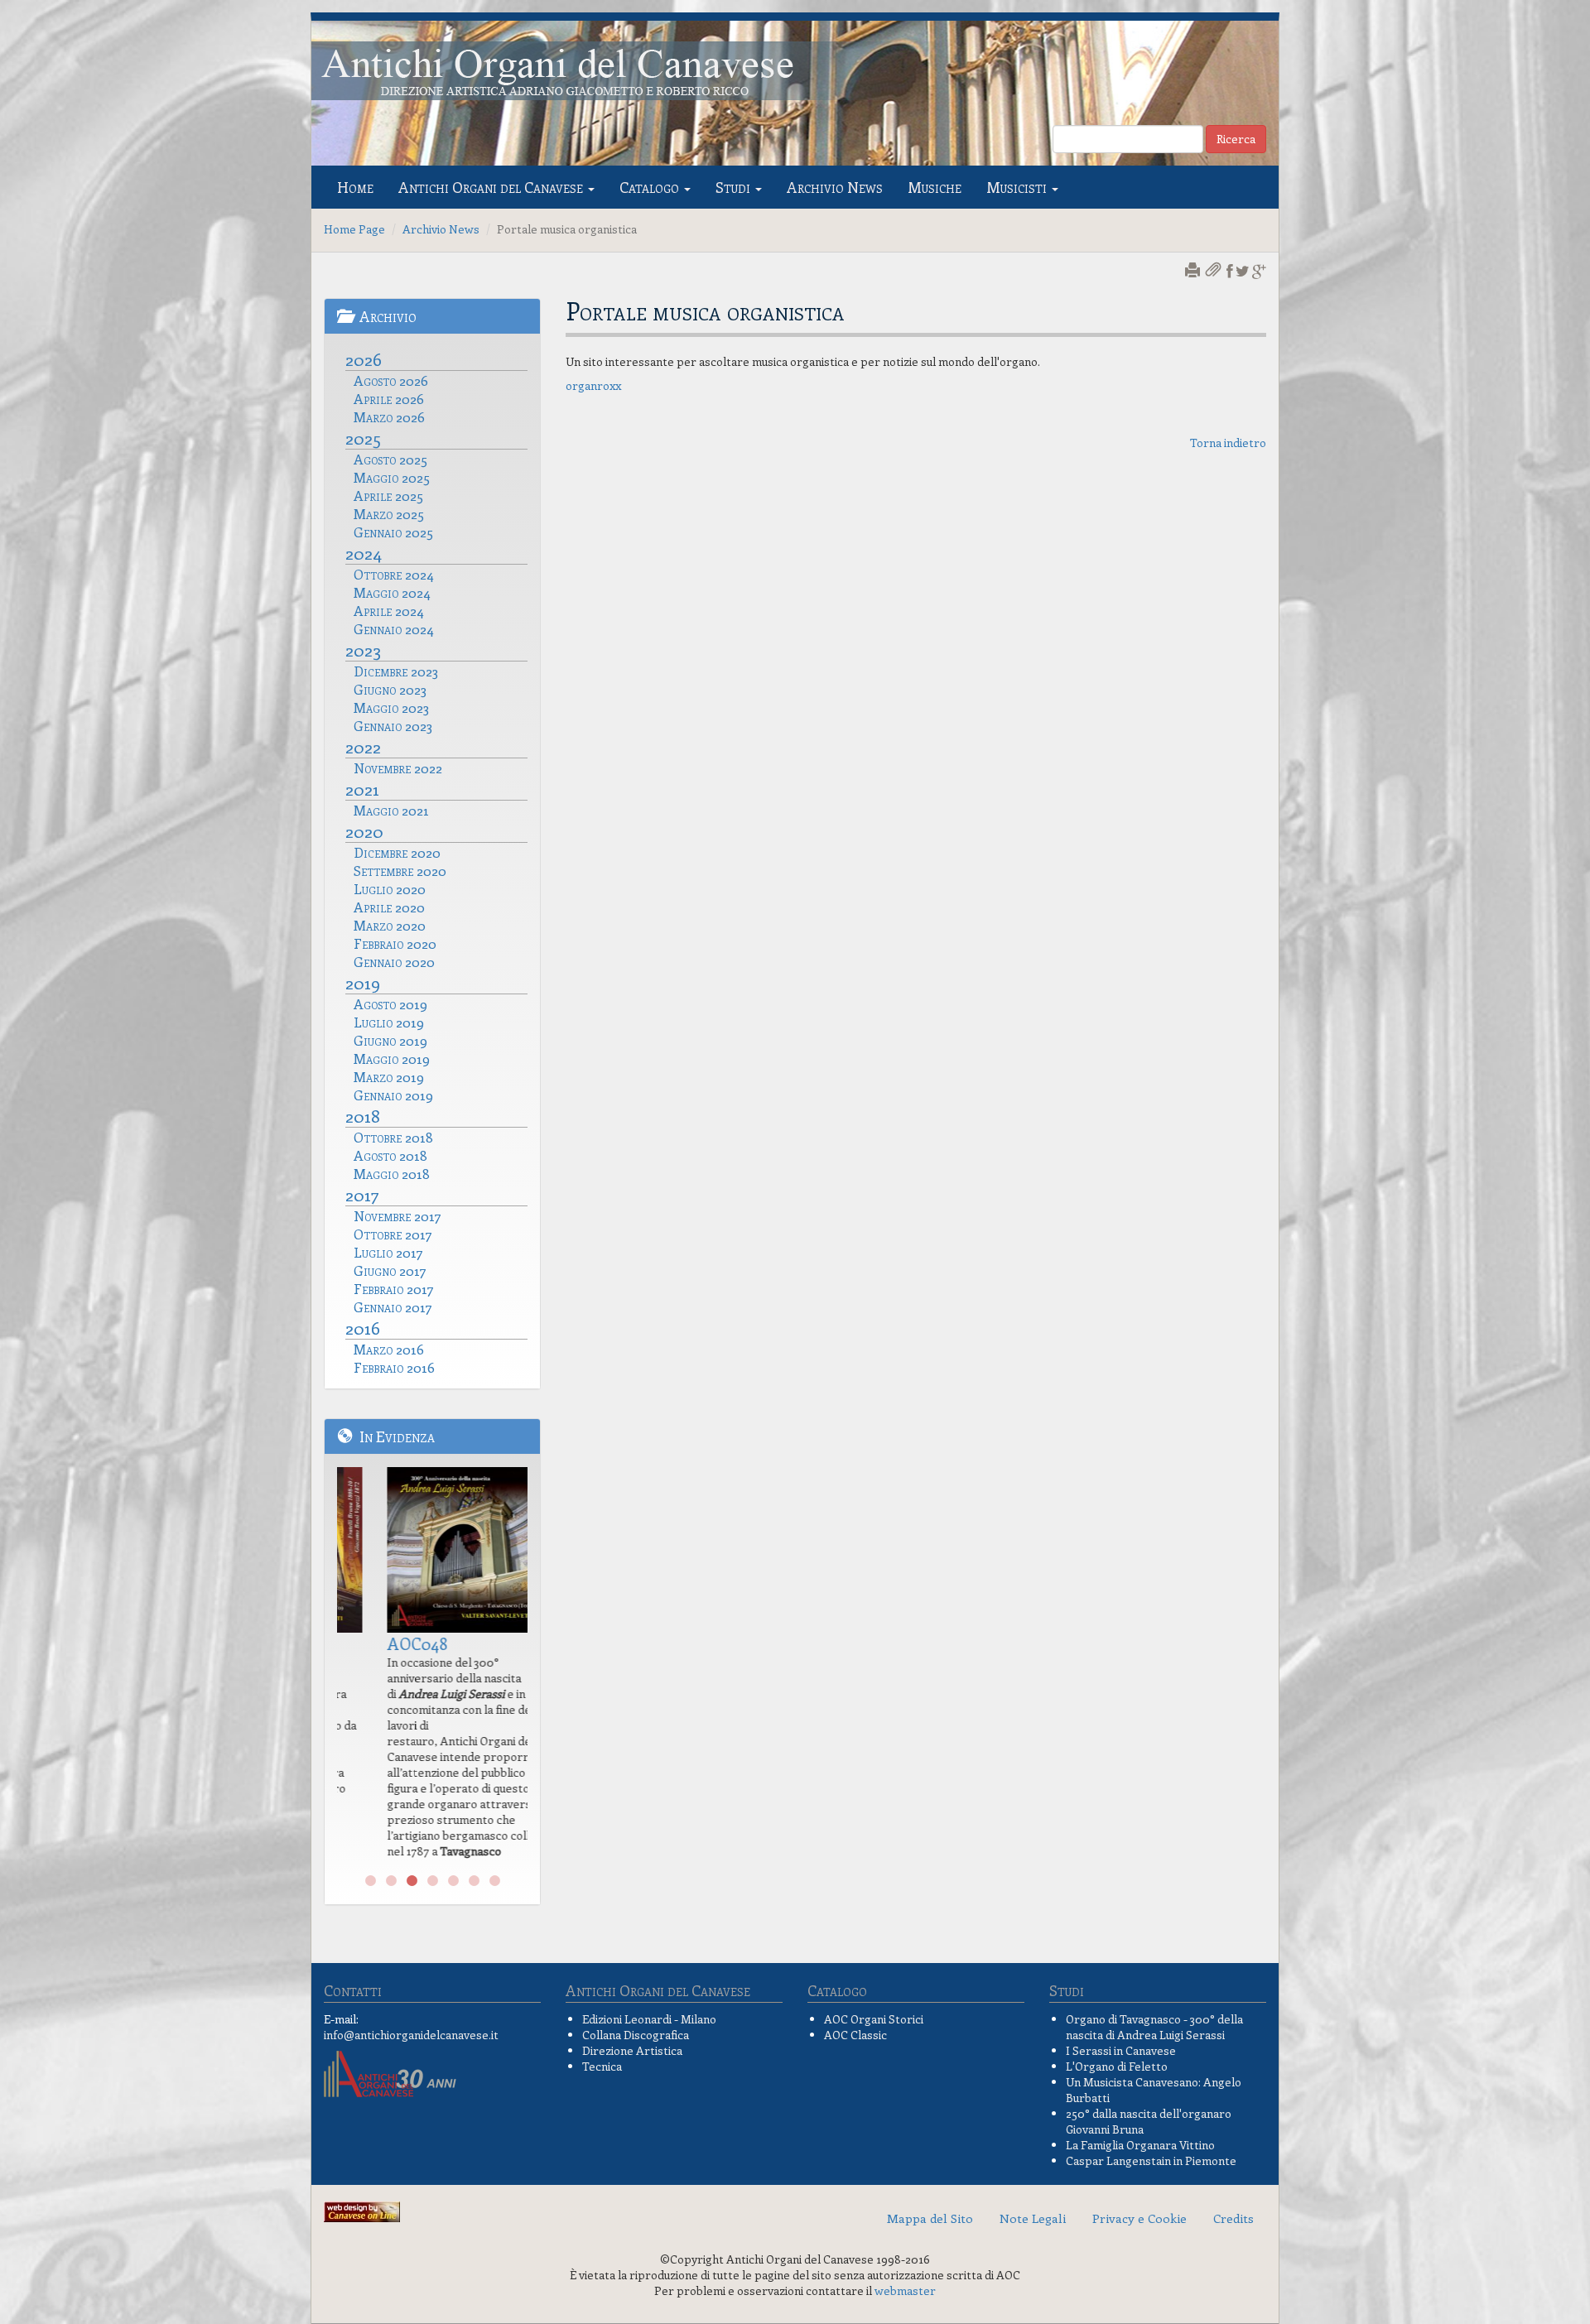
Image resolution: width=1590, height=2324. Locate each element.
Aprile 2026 (389, 398)
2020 (364, 830)
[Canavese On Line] (362, 2210)
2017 (362, 1194)
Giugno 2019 (390, 1040)
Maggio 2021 (391, 810)
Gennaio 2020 (394, 961)
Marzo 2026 (389, 416)
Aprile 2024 (389, 610)
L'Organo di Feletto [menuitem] (1117, 2066)
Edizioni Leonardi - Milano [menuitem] (649, 2019)
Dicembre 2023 (396, 671)
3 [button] (412, 1881)
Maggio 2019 (392, 1058)
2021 (362, 788)
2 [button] (391, 1881)
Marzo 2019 (389, 1076)
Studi (735, 187)
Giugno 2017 (390, 1270)
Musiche (935, 187)
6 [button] (474, 1881)
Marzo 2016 (389, 1349)
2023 (363, 649)
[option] (432, 1667)
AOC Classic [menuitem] (855, 2035)
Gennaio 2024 (394, 628)
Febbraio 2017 (394, 1288)
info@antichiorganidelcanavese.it (411, 2035)
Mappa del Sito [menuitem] (930, 2218)
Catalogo (651, 187)
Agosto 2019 (390, 1003)
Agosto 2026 (391, 380)
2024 (364, 552)
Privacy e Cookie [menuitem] (1139, 2218)
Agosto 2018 (390, 1155)
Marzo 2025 (389, 513)
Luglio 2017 (388, 1252)
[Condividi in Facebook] (1230, 271)
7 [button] (495, 1881)
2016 (363, 1327)
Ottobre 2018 (393, 1137)
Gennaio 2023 (393, 725)
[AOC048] (432, 1550)
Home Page (354, 229)
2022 (363, 746)
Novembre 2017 (397, 1215)
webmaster (905, 2290)
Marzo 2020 (390, 925)
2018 (363, 1115)
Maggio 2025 (392, 477)
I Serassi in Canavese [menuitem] (1121, 2050)
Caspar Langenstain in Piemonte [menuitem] (1151, 2160)
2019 (363, 982)
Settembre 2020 (400, 870)
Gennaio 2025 (393, 532)
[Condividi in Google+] (1259, 271)
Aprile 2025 (388, 495)
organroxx (593, 385)
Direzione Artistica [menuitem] (632, 2050)
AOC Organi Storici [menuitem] (874, 2019)
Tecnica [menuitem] (602, 2066)
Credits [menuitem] (1233, 2218)
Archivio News (835, 187)
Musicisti (1018, 187)
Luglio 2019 (389, 1022)
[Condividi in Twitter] (1243, 271)
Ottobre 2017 (393, 1234)
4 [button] (433, 1881)
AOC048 (380, 1643)
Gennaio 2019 (393, 1095)
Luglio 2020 (390, 888)
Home (355, 187)
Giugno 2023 (390, 689)
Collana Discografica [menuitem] (636, 2035)
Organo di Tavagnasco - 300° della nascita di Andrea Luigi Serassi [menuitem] (1154, 2027)
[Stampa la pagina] (1194, 271)
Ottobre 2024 (394, 574)
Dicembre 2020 (397, 852)
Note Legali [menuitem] (1033, 2218)
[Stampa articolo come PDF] (1215, 271)
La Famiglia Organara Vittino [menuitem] (1140, 2145)
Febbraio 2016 (394, 1367)
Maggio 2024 (392, 592)
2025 (363, 437)
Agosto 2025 (390, 459)
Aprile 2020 (389, 907)
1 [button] (371, 1881)
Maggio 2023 (391, 707)
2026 (364, 358)
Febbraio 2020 (395, 943)
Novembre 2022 (398, 767)
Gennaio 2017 (393, 1306)
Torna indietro (1228, 443)
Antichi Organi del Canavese (492, 187)
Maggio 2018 (392, 1173)
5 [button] (453, 1881)
